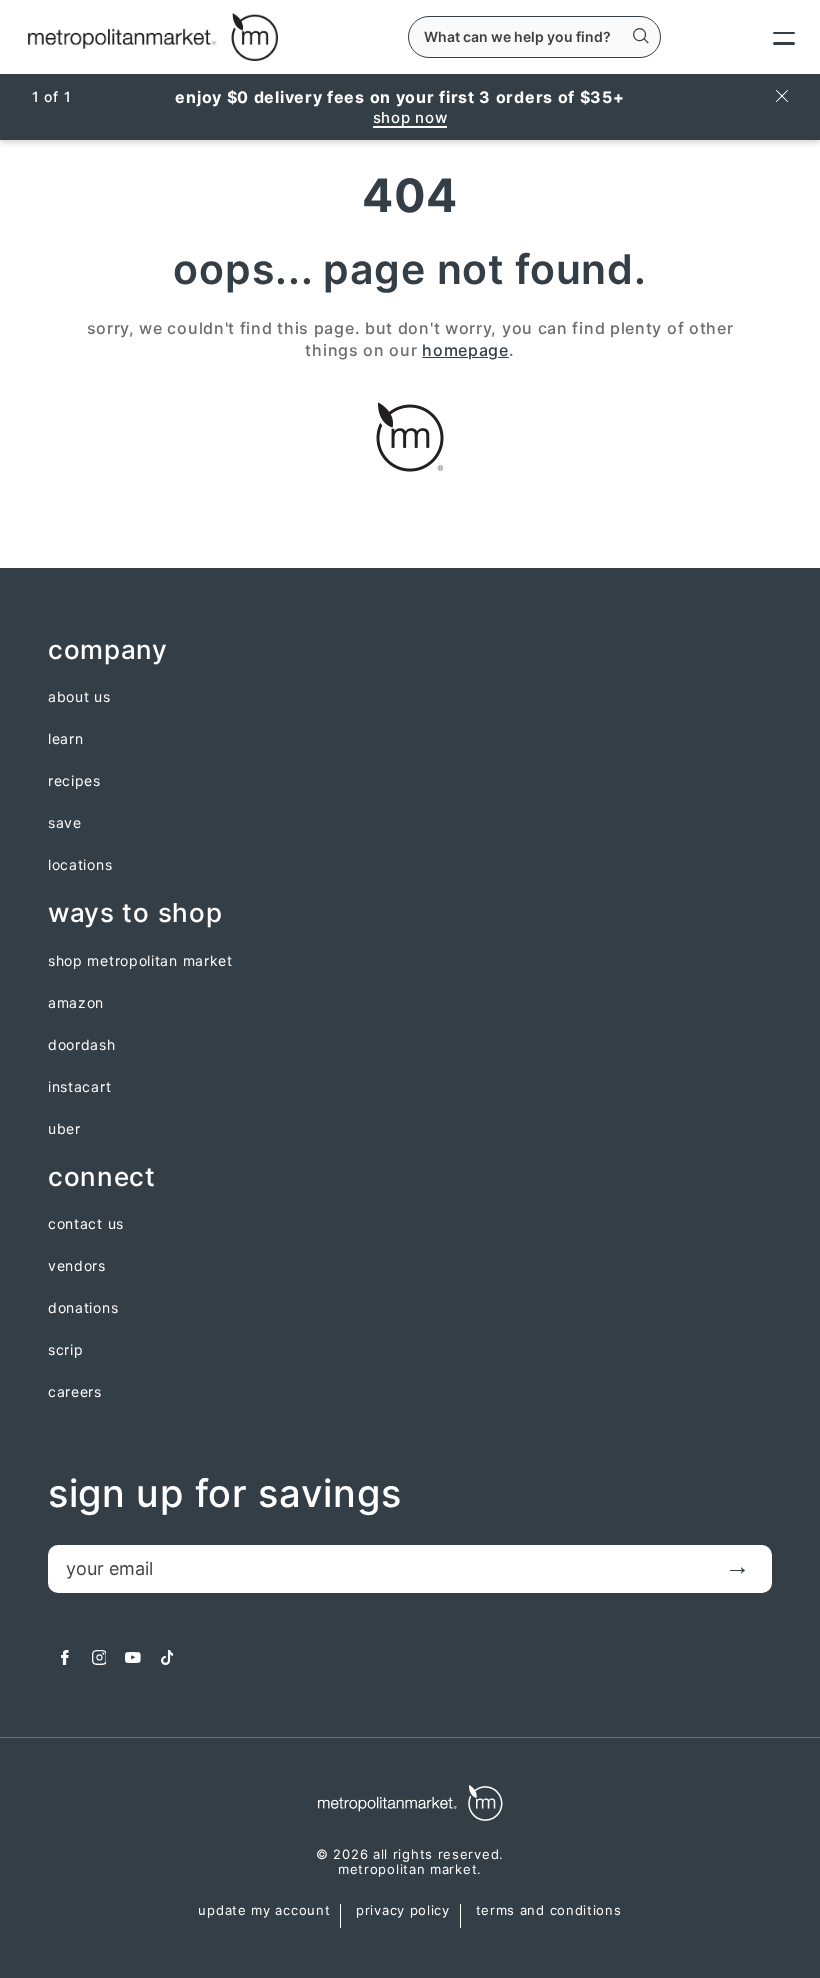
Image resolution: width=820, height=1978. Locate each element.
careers (75, 1392)
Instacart (79, 1087)
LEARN (66, 739)
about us (79, 697)
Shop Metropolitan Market (140, 961)
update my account (264, 1911)
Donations (83, 1308)
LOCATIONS (80, 865)
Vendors (77, 1266)
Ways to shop (135, 913)
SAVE (65, 823)
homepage (465, 350)
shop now (410, 117)
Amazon (76, 1003)
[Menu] (767, 37)
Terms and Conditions (549, 1911)
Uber (64, 1129)
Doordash (82, 1045)
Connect (102, 1177)
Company (108, 650)
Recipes (74, 781)
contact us (86, 1224)
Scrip (66, 1350)
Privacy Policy (403, 1911)
